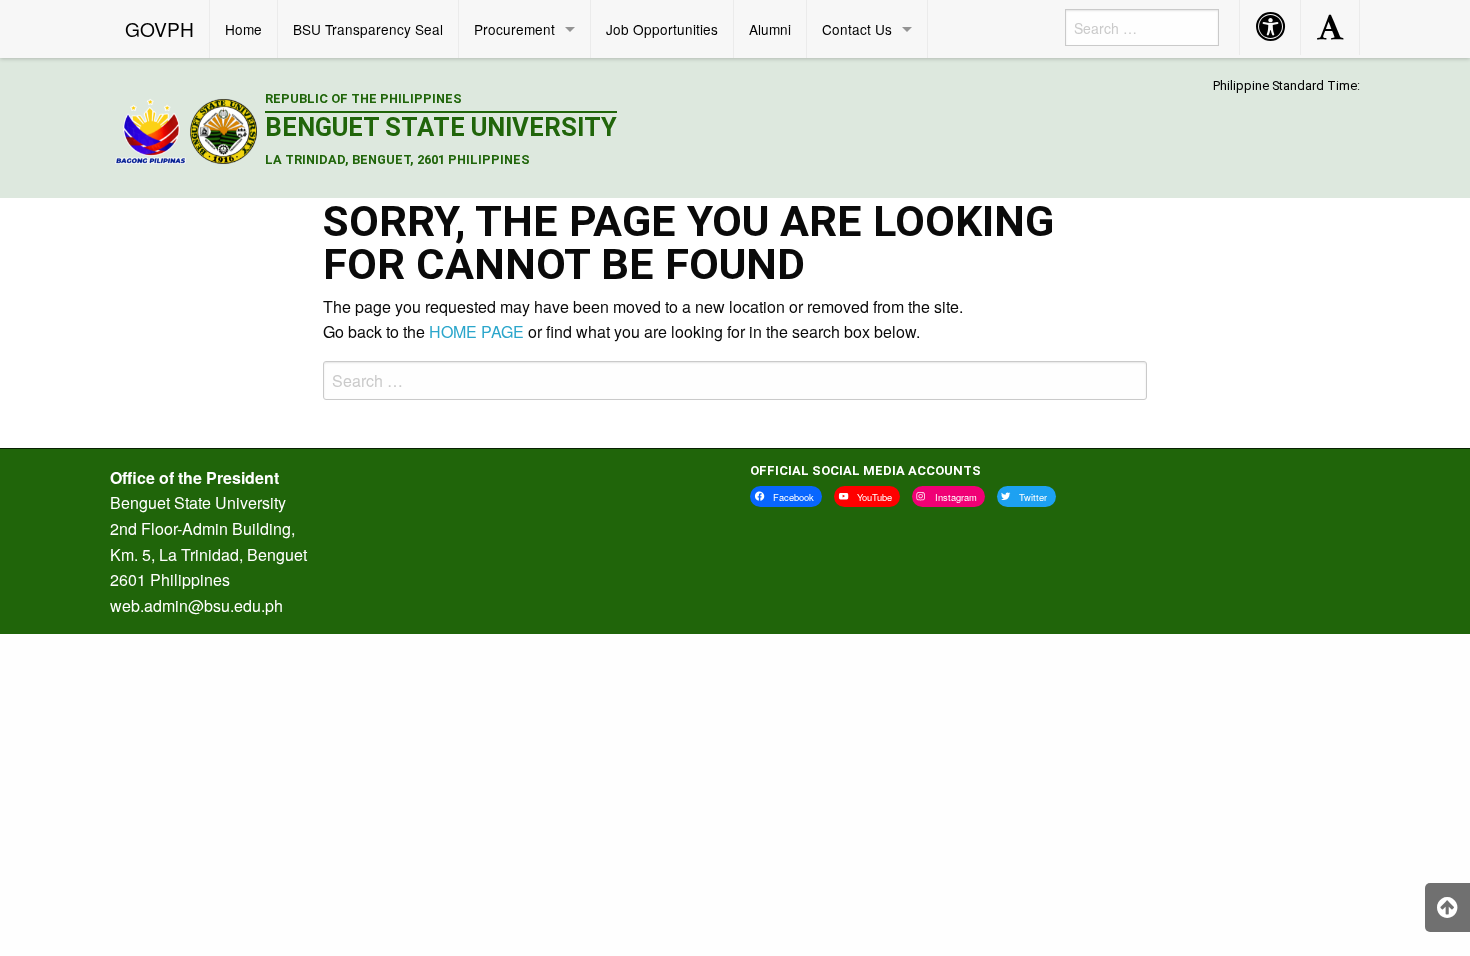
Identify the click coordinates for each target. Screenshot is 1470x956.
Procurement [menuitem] (514, 29)
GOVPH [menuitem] (159, 28)
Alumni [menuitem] (770, 29)
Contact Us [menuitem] (857, 29)
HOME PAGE (476, 331)
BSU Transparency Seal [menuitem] (368, 29)
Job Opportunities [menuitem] (662, 29)
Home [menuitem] (243, 29)
